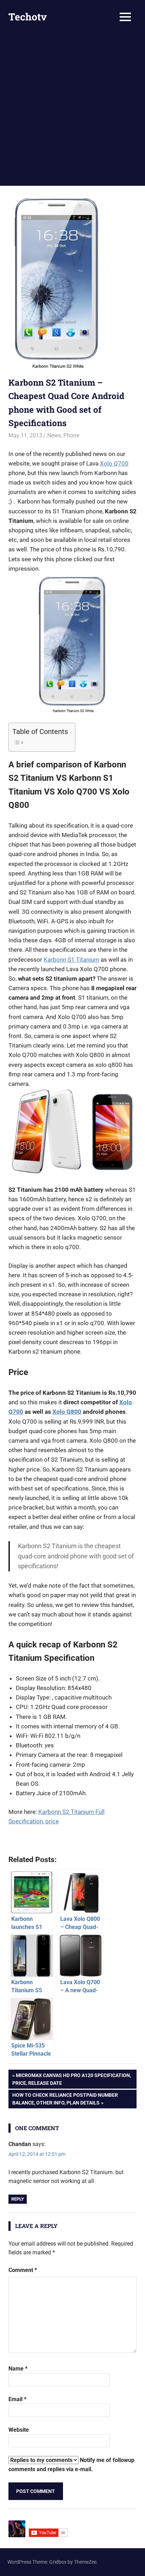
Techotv (28, 17)
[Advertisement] (72, 110)
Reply (18, 2199)
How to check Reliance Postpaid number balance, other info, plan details (65, 2099)
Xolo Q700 (114, 463)
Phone (71, 435)
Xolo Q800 (67, 1412)
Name (18, 2369)
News (54, 435)
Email (17, 2399)
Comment (23, 2270)
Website (19, 2430)
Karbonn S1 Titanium (71, 960)
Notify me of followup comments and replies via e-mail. (71, 2465)
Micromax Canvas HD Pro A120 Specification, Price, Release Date (72, 2079)
